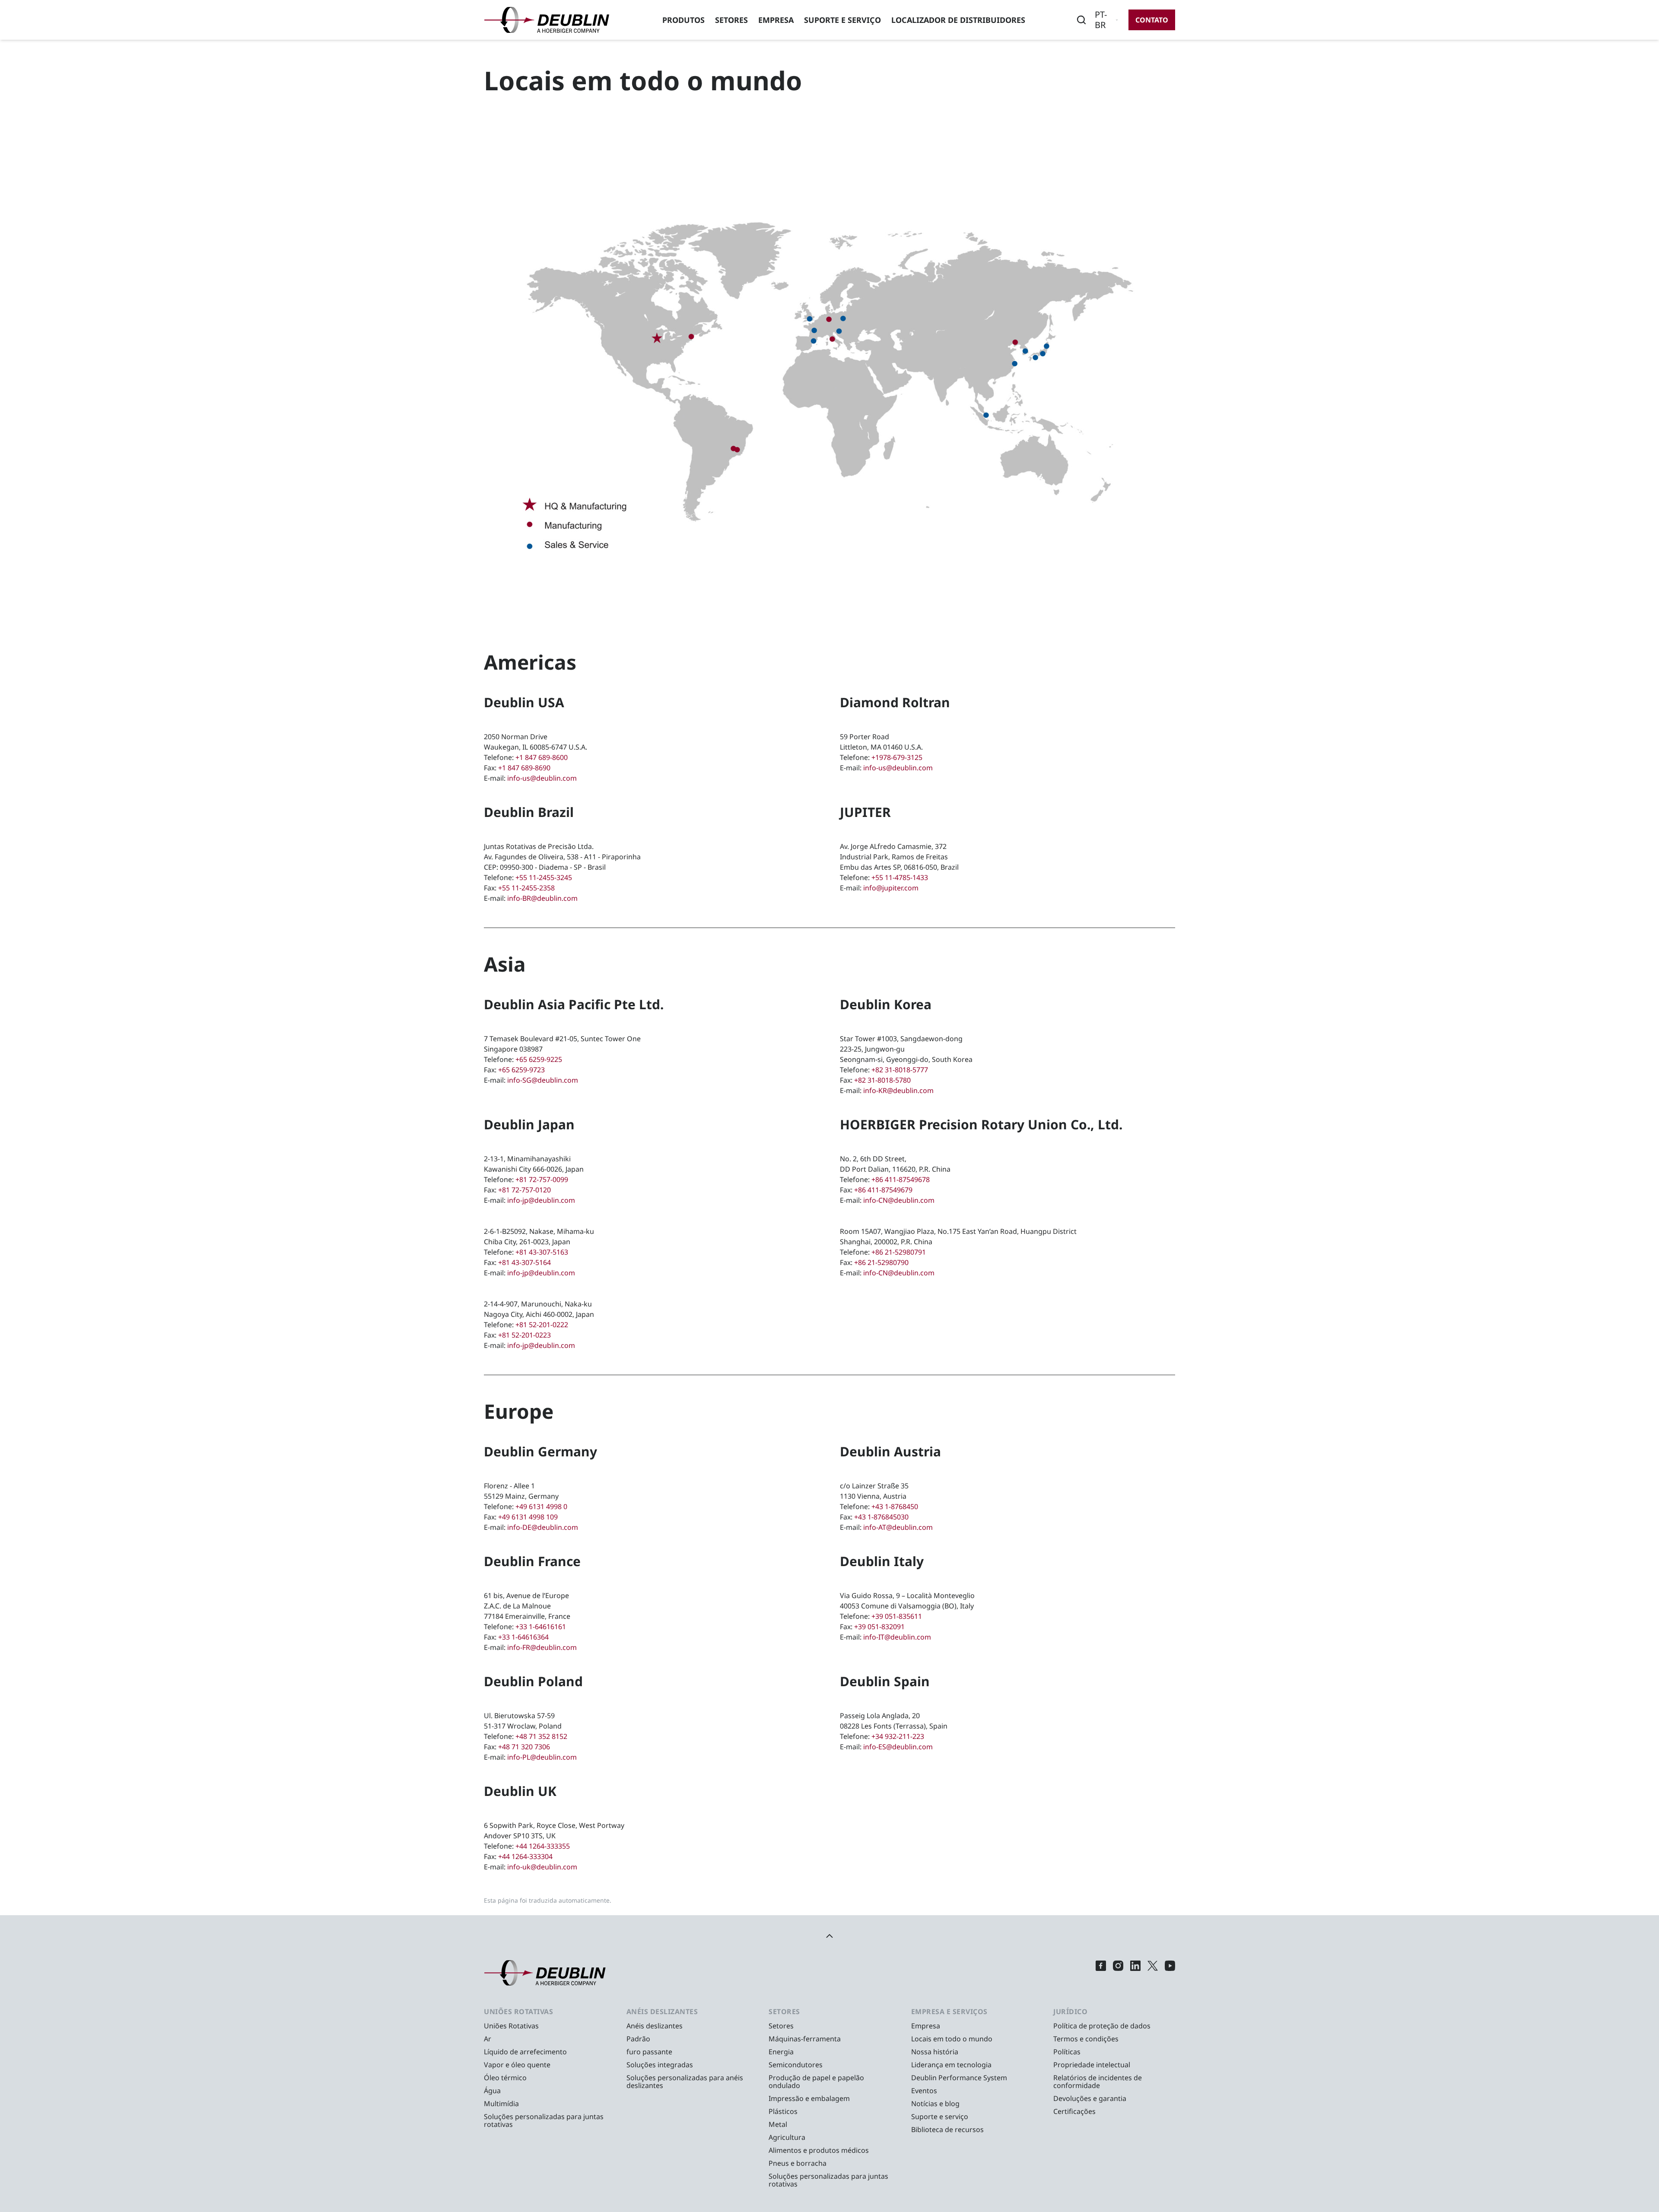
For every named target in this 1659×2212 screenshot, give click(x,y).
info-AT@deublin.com (898, 1527)
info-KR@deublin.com (898, 1090)
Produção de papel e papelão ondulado (816, 2082)
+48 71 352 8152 (541, 1736)
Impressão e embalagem (809, 2098)
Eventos (924, 2091)
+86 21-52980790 (881, 1262)
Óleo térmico (505, 2078)
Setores (731, 20)
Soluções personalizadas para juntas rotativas (544, 2120)
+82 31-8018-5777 (900, 1070)
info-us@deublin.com (542, 778)
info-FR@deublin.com (542, 1647)
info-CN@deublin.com (899, 1200)
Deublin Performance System (959, 2078)
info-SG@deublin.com (543, 1080)
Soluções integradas (660, 2065)
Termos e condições (1086, 2039)
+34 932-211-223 (898, 1736)
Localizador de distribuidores (958, 20)
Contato (1152, 20)
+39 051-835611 (897, 1616)
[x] (1153, 1973)
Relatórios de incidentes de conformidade (1098, 2082)
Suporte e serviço (842, 20)
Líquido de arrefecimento (525, 2052)
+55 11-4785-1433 (900, 877)
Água (492, 2091)
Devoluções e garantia (1090, 2098)
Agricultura (787, 2137)
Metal (778, 2124)
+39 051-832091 (879, 1627)
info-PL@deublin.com (542, 1757)
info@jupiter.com (891, 888)
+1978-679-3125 (897, 757)
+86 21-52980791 (899, 1252)
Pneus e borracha (798, 2163)
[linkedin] (1135, 1973)
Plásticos (783, 2111)
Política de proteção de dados (1102, 2026)
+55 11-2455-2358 (526, 888)
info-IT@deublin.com (897, 1637)
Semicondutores (796, 2065)
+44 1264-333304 (525, 1856)
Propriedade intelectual (1092, 2065)
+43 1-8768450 (895, 1506)
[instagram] (1118, 1973)
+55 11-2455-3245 (544, 877)
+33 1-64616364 (523, 1637)
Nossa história (935, 2052)
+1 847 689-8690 (524, 768)
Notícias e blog (935, 2104)
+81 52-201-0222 (542, 1325)
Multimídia (501, 2104)
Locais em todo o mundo (952, 2039)
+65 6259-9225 (539, 1059)
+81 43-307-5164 (524, 1262)
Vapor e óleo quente (517, 2065)
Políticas (1067, 2052)
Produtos (683, 20)
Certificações (1074, 2111)
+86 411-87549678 (901, 1179)
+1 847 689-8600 (542, 757)
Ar (488, 2039)
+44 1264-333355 (543, 1846)
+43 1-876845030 (881, 1517)
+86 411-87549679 (883, 1190)
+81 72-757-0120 (524, 1190)
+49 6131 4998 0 (541, 1506)
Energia (781, 2052)
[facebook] (1101, 1973)
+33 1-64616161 (541, 1627)
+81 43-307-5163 (542, 1252)
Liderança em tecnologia (951, 2065)
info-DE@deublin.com (543, 1527)
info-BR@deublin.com (542, 898)
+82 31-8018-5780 (882, 1080)
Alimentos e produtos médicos (819, 2150)
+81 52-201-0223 (524, 1335)
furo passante (649, 2052)
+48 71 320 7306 (524, 1747)
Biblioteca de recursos (947, 2129)
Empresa (776, 20)
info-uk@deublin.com (542, 1867)
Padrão (638, 2039)
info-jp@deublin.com (541, 1200)
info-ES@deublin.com (898, 1747)
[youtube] (1170, 1973)
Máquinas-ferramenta (805, 2039)
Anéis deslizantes (655, 2026)
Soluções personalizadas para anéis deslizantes (685, 2082)
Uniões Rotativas (511, 2026)
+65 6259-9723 (521, 1070)
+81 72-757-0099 (542, 1179)
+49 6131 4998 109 (528, 1517)
